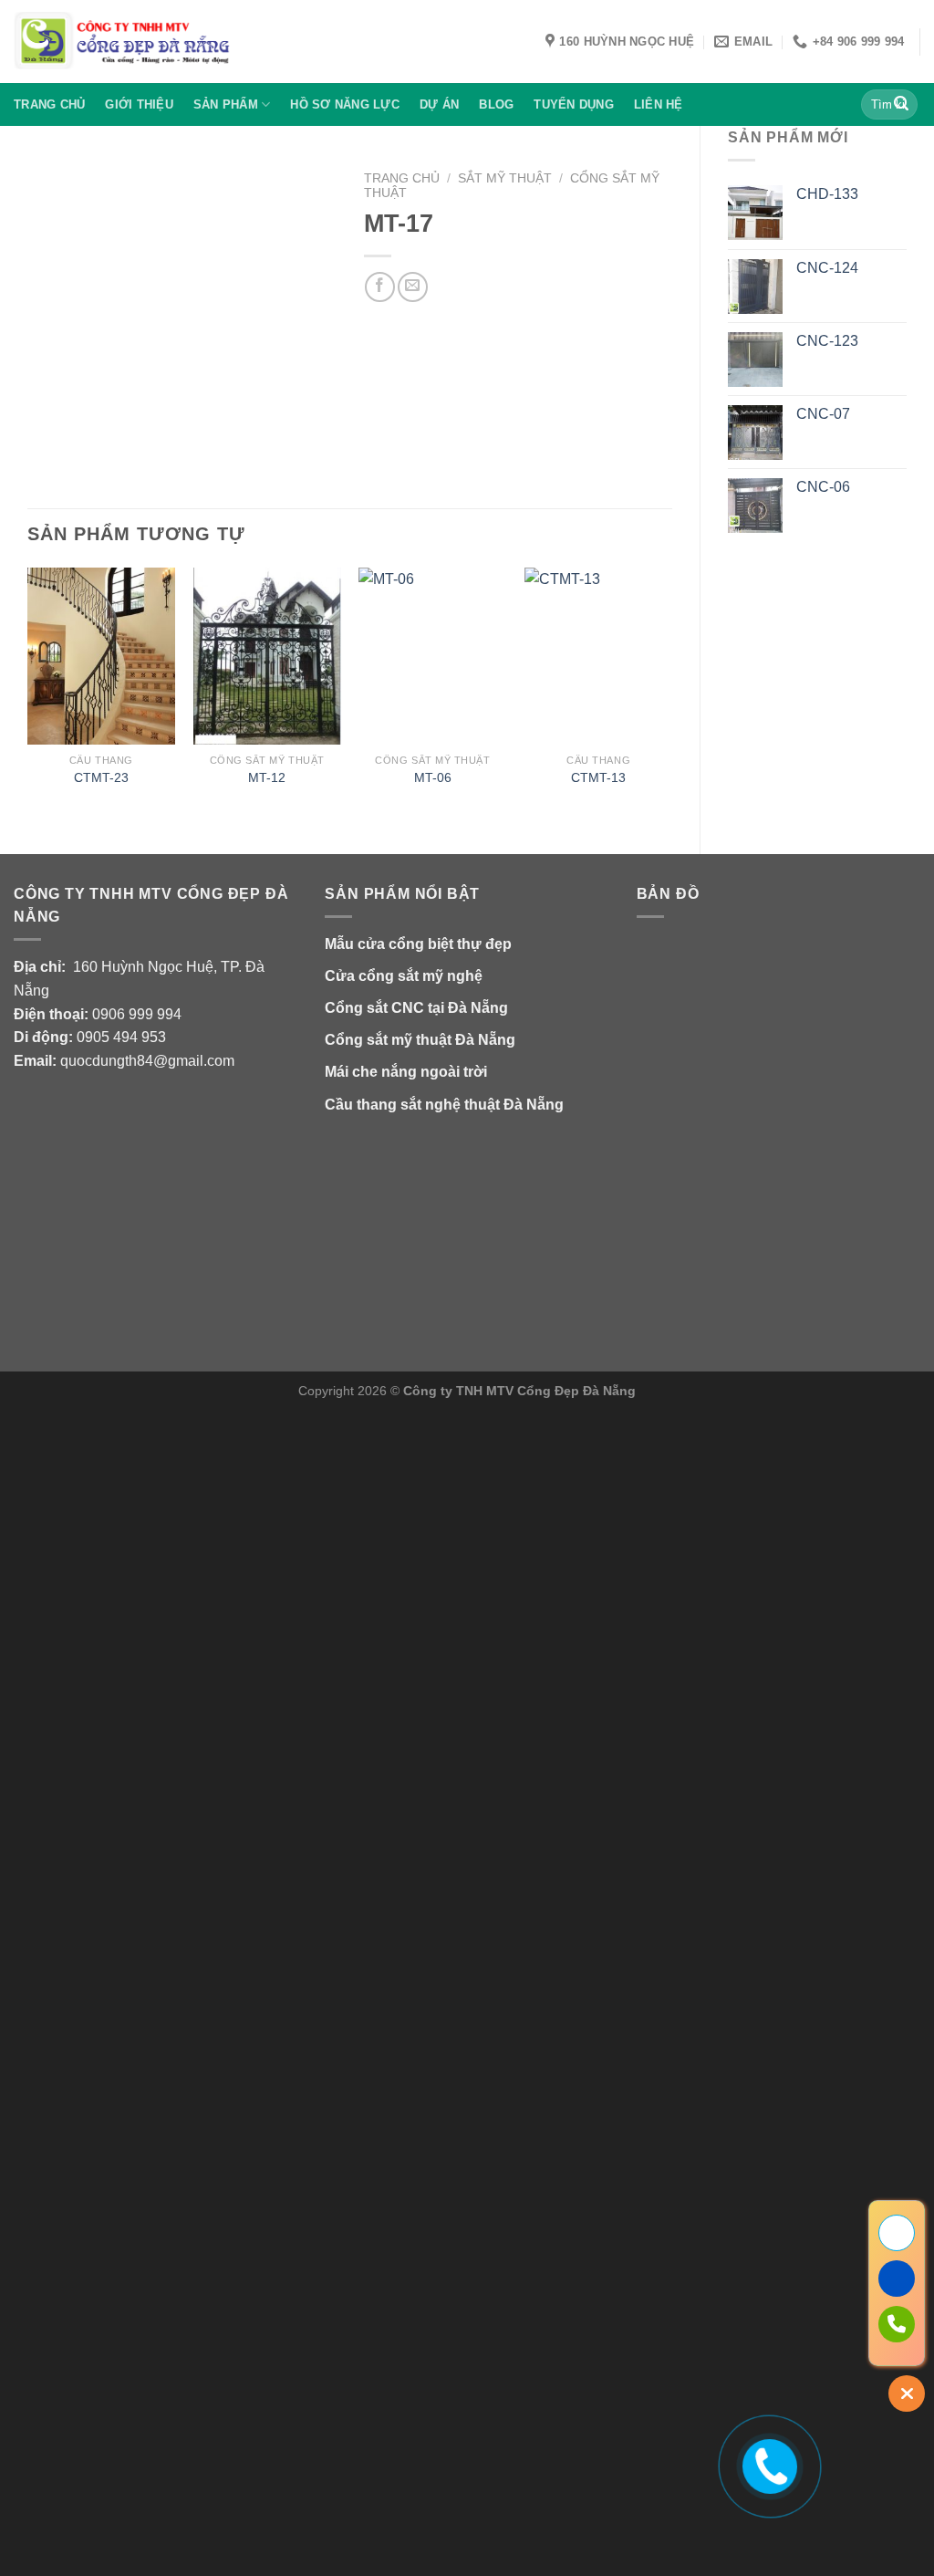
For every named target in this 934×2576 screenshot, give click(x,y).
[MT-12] (267, 656)
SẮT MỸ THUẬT (505, 178)
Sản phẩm (226, 104)
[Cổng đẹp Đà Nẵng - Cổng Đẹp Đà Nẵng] (123, 42)
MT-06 (433, 777)
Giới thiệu (139, 104)
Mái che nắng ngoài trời (406, 1072)
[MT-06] (432, 656)
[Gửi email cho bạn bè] (413, 287)
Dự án (439, 104)
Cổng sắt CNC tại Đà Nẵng (416, 1008)
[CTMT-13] (598, 656)
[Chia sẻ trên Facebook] (380, 287)
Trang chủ (49, 104)
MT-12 (267, 777)
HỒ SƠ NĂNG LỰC (345, 104)
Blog (496, 104)
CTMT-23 (101, 777)
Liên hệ (659, 104)
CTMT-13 (598, 777)
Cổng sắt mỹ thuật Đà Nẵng (420, 1040)
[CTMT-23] (101, 656)
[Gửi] (901, 105)
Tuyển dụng (574, 104)
